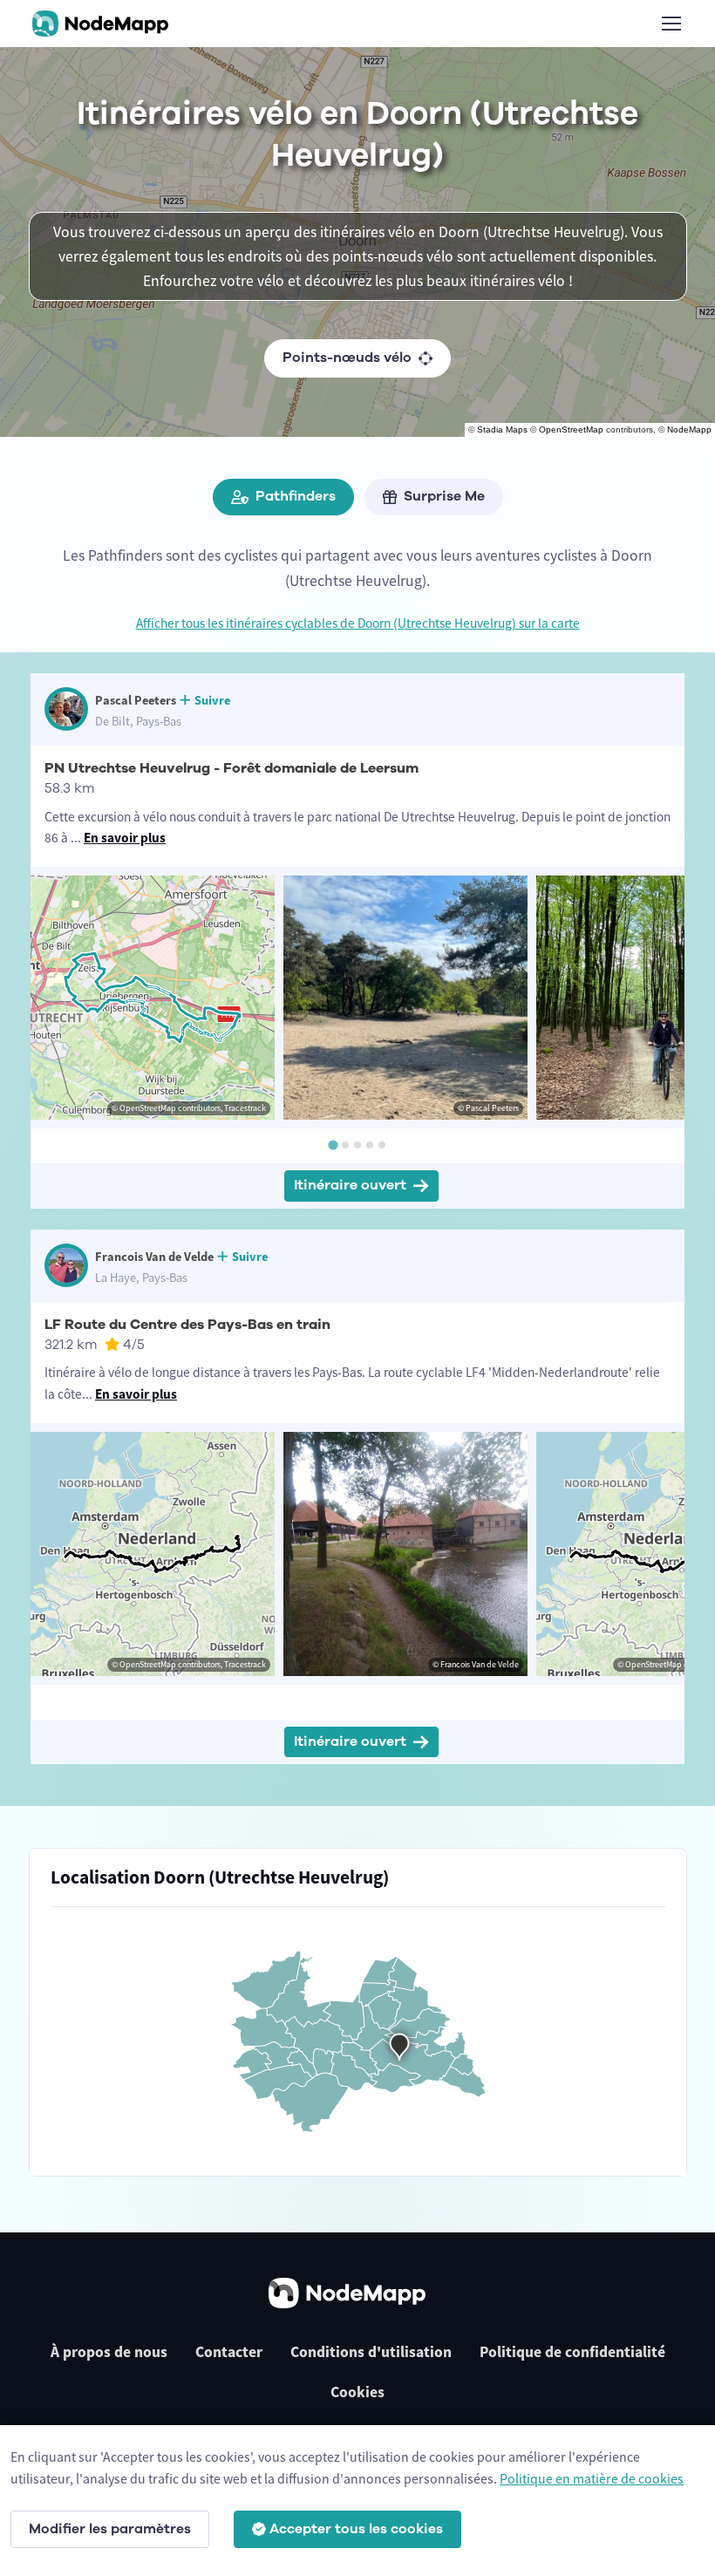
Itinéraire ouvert (350, 1185)
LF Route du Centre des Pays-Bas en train (187, 1325)
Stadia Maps (502, 429)
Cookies (357, 2392)
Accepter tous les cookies (356, 2529)
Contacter (229, 2352)
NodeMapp (689, 429)
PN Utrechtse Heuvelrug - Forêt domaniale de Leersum (232, 768)
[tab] (333, 1145)
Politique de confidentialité (572, 2352)
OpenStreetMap (571, 429)
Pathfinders (296, 496)
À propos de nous (109, 2352)
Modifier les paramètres (110, 2529)
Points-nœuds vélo (347, 358)
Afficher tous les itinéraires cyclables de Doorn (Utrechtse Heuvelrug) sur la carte (358, 623)
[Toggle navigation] (671, 24)
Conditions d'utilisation (371, 2352)
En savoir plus (125, 838)
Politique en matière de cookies (592, 2478)
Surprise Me (444, 496)
